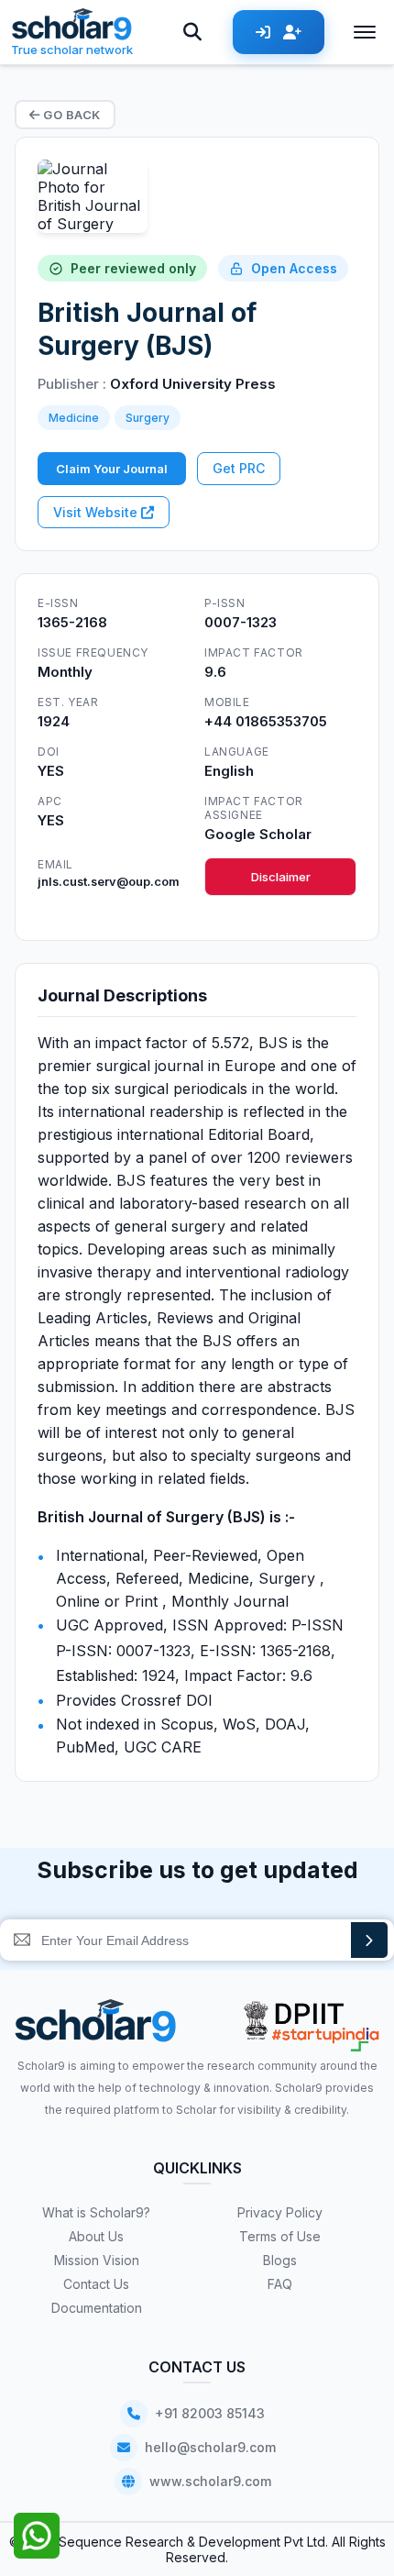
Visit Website (97, 512)
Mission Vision (97, 2260)
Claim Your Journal (112, 469)
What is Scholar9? (96, 2212)
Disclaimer (281, 877)
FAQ (280, 2284)
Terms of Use (280, 2236)
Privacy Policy (280, 2212)
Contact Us (96, 2284)
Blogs (280, 2260)
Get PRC (239, 468)
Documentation (97, 2308)
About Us (96, 2236)
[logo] (96, 2027)
